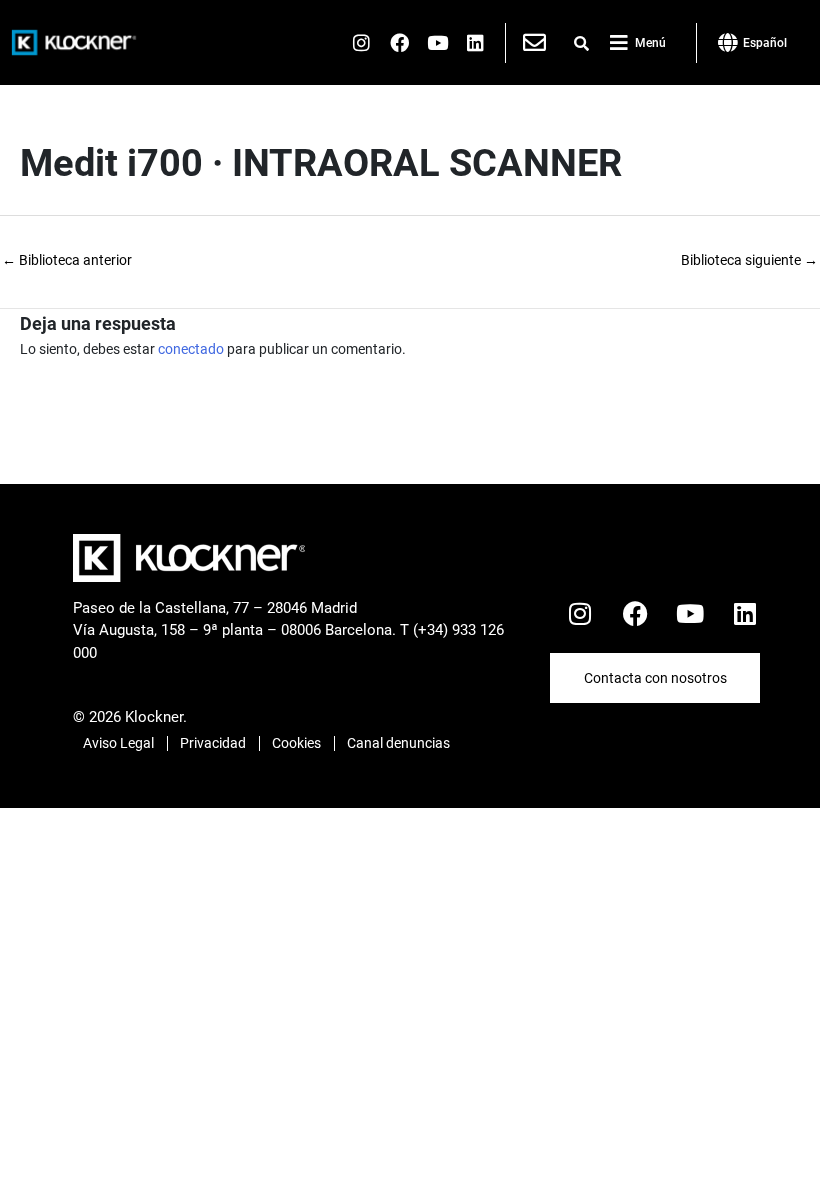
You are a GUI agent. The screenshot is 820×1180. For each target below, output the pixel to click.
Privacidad (213, 743)
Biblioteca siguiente (749, 260)
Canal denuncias (398, 743)
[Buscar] (581, 44)
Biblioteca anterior (67, 260)
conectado (191, 349)
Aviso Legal (118, 743)
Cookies (296, 743)
